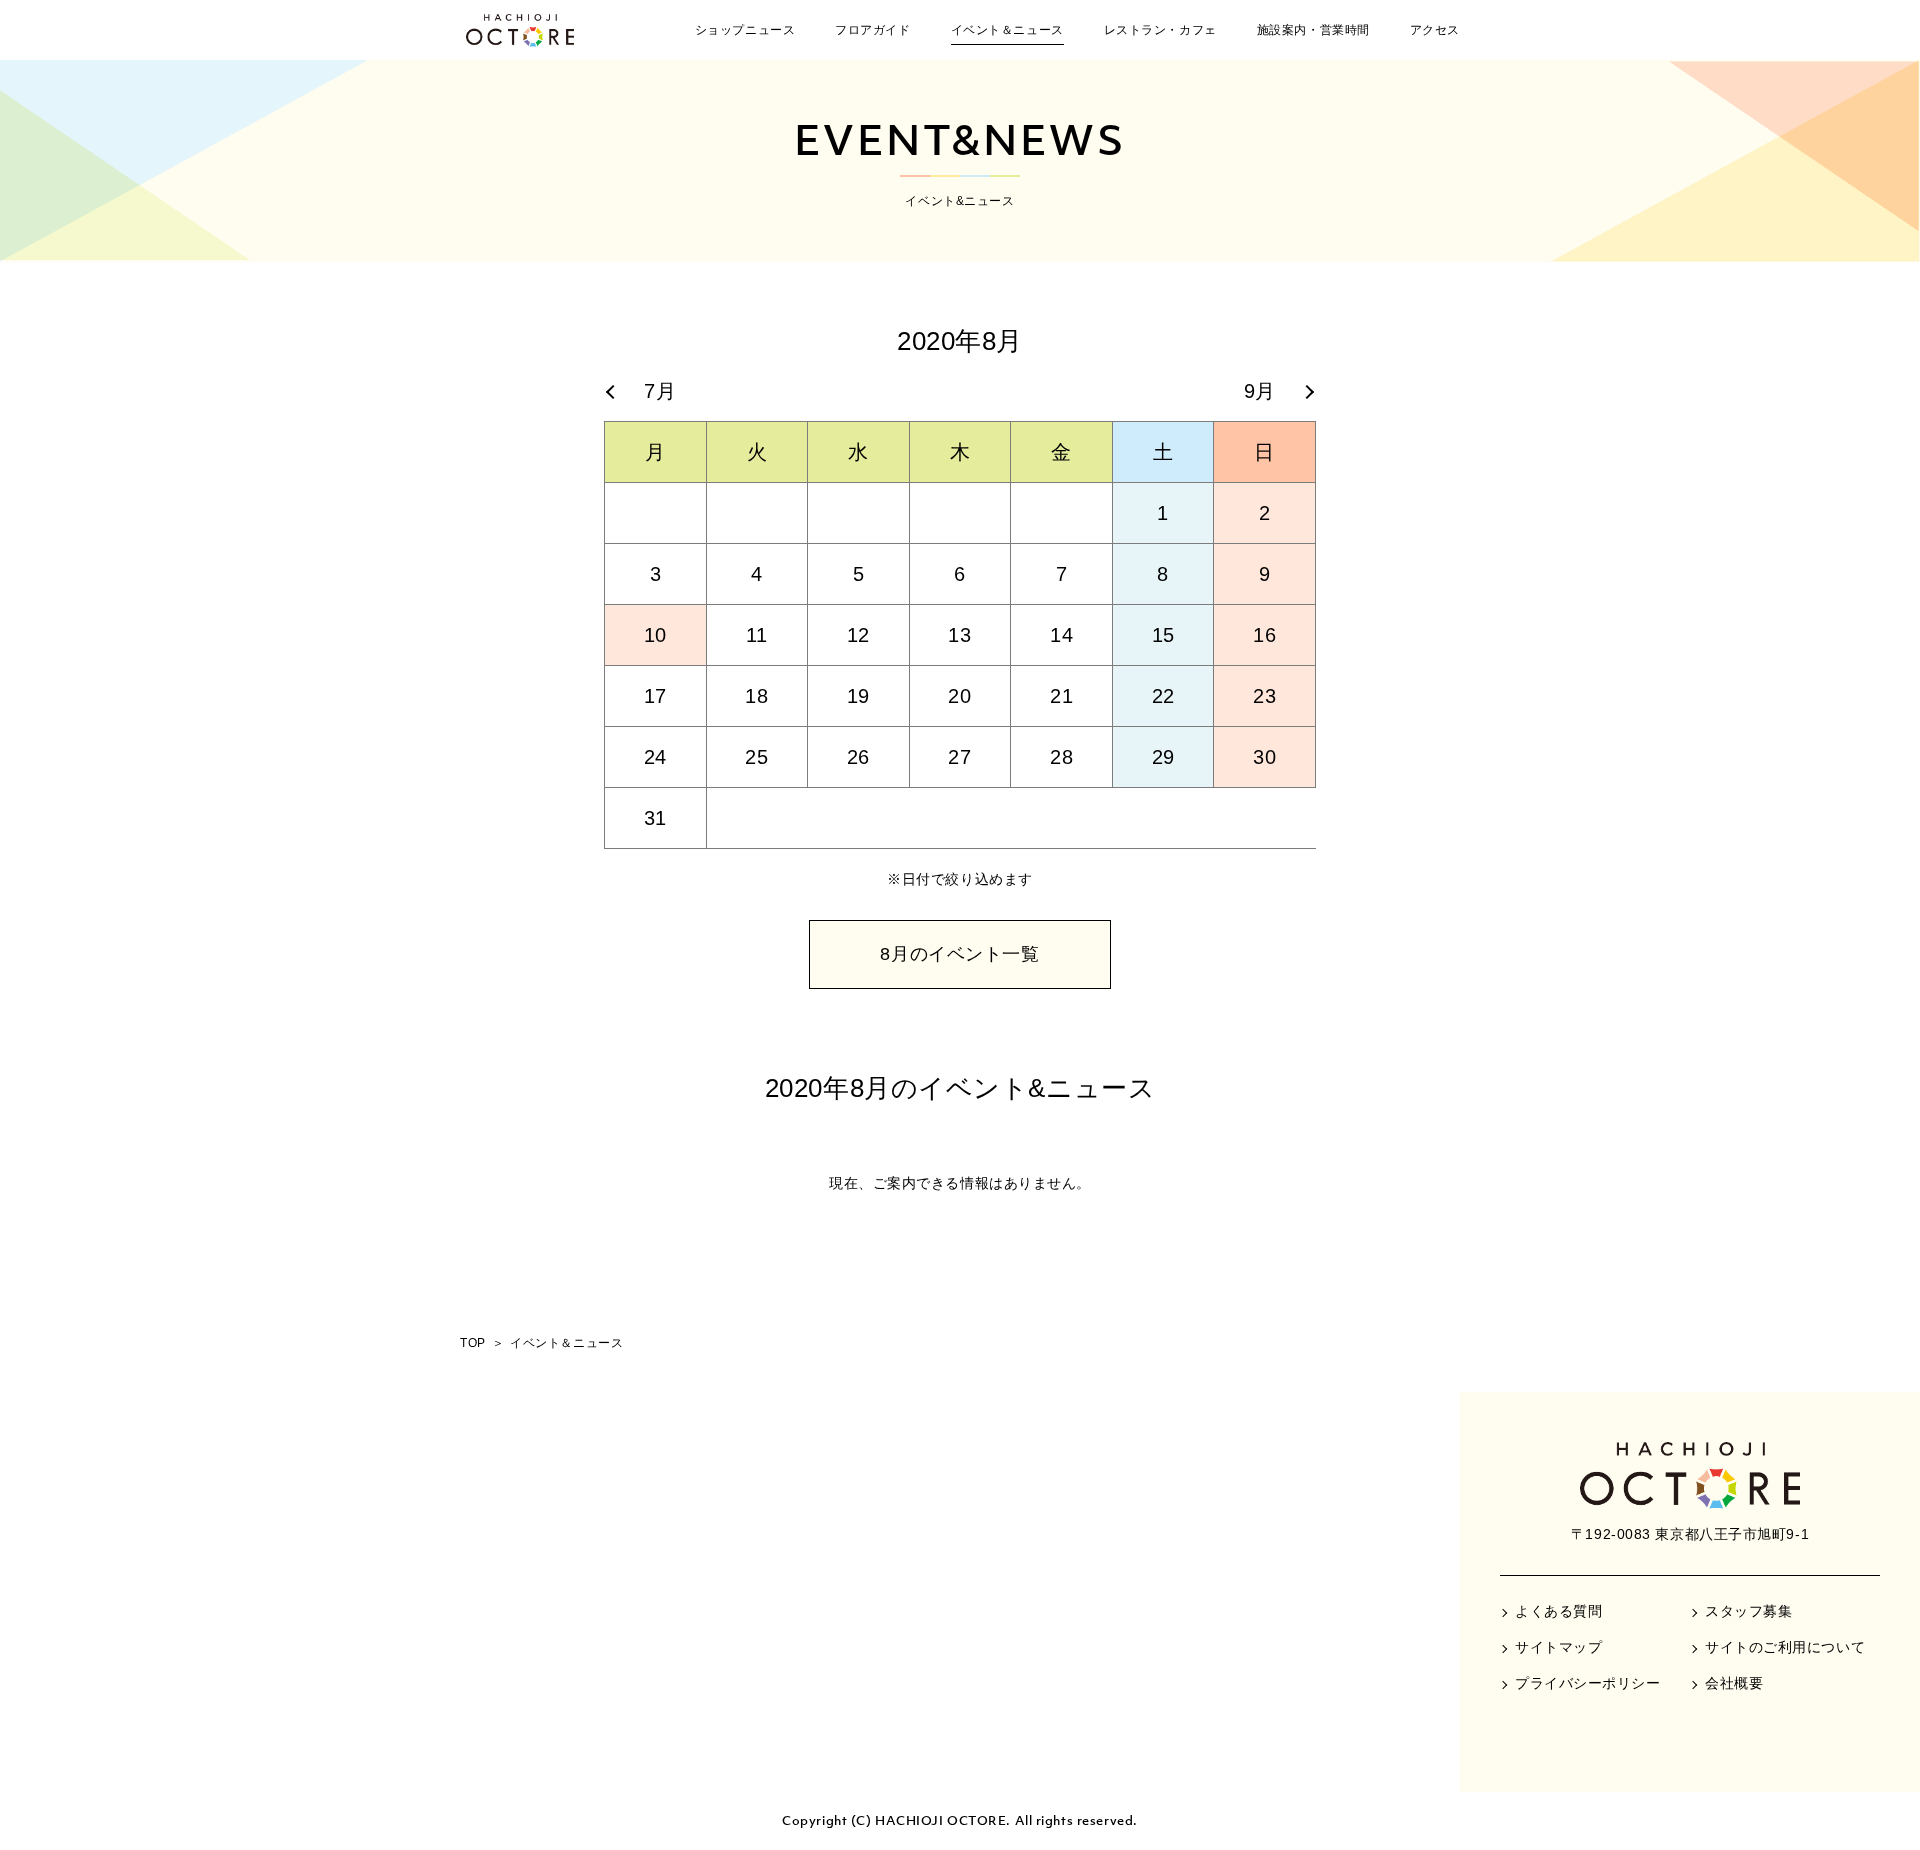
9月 (1260, 391)
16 (1264, 635)
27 (959, 757)
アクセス (1435, 30)
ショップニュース (745, 30)
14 (1061, 635)
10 (655, 635)
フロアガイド (872, 30)
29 (1163, 757)
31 (655, 818)
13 (959, 635)
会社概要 (1734, 1683)
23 (1264, 696)
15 (1163, 635)
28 (1061, 757)
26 (858, 757)
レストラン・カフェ (1160, 30)
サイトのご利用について (1785, 1647)
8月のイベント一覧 (959, 954)
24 (655, 757)
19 (858, 696)
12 (858, 635)
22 (1163, 696)
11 (757, 635)
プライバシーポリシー (1588, 1683)
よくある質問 (1558, 1611)
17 (655, 696)
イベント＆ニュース (1007, 30)
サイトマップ (1558, 1647)
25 (756, 757)
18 (756, 696)
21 (1061, 696)
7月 (660, 391)
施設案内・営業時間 (1313, 30)
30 (1264, 757)
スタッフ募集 (1748, 1611)
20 (959, 696)
